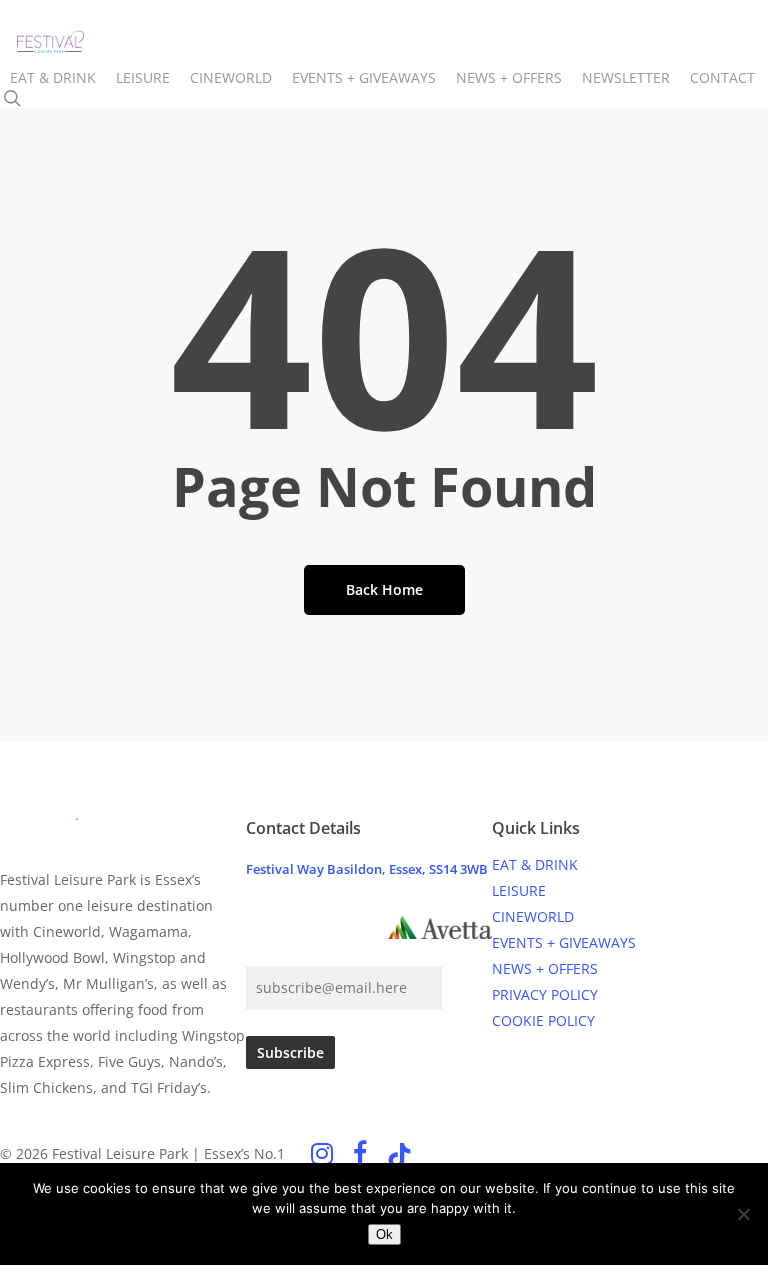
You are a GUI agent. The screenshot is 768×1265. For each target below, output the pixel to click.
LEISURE (519, 890)
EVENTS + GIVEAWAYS (564, 942)
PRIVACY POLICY (545, 994)
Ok (384, 1234)
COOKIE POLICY (543, 1020)
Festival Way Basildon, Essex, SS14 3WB (367, 869)
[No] (743, 1214)
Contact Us (307, 928)
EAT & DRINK (535, 864)
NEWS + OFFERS (545, 968)
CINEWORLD (533, 916)
